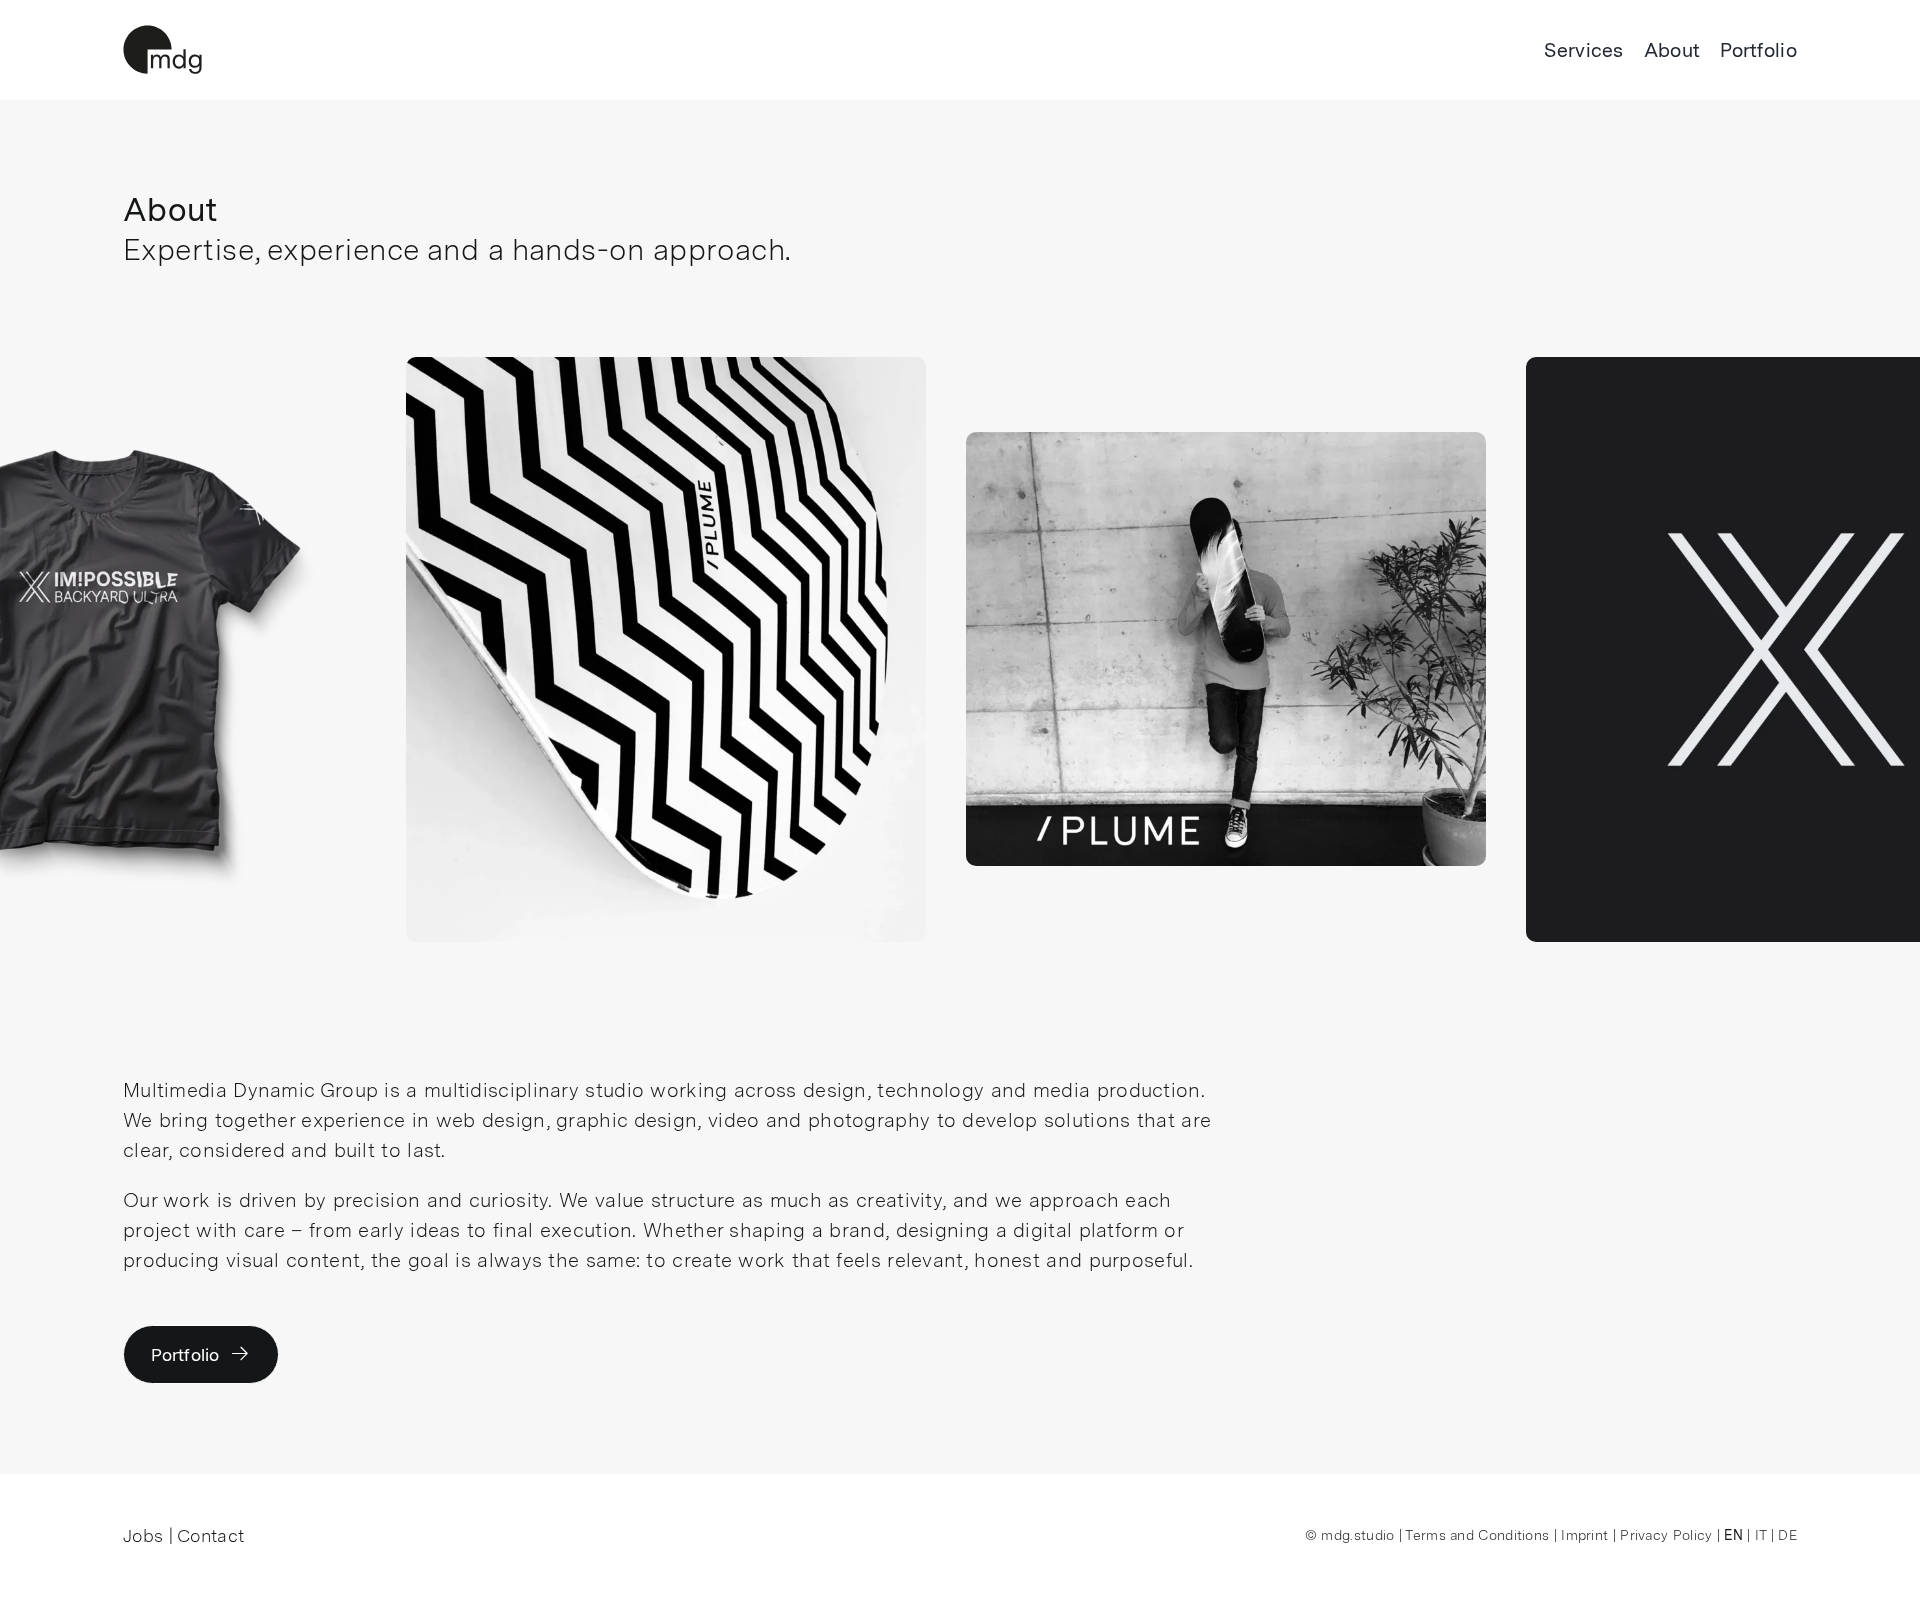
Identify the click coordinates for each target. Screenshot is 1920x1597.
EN (1733, 1535)
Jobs (143, 1535)
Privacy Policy (1666, 1535)
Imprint (1584, 1535)
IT (1761, 1535)
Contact (210, 1535)
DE (1787, 1535)
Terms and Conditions (1477, 1535)
